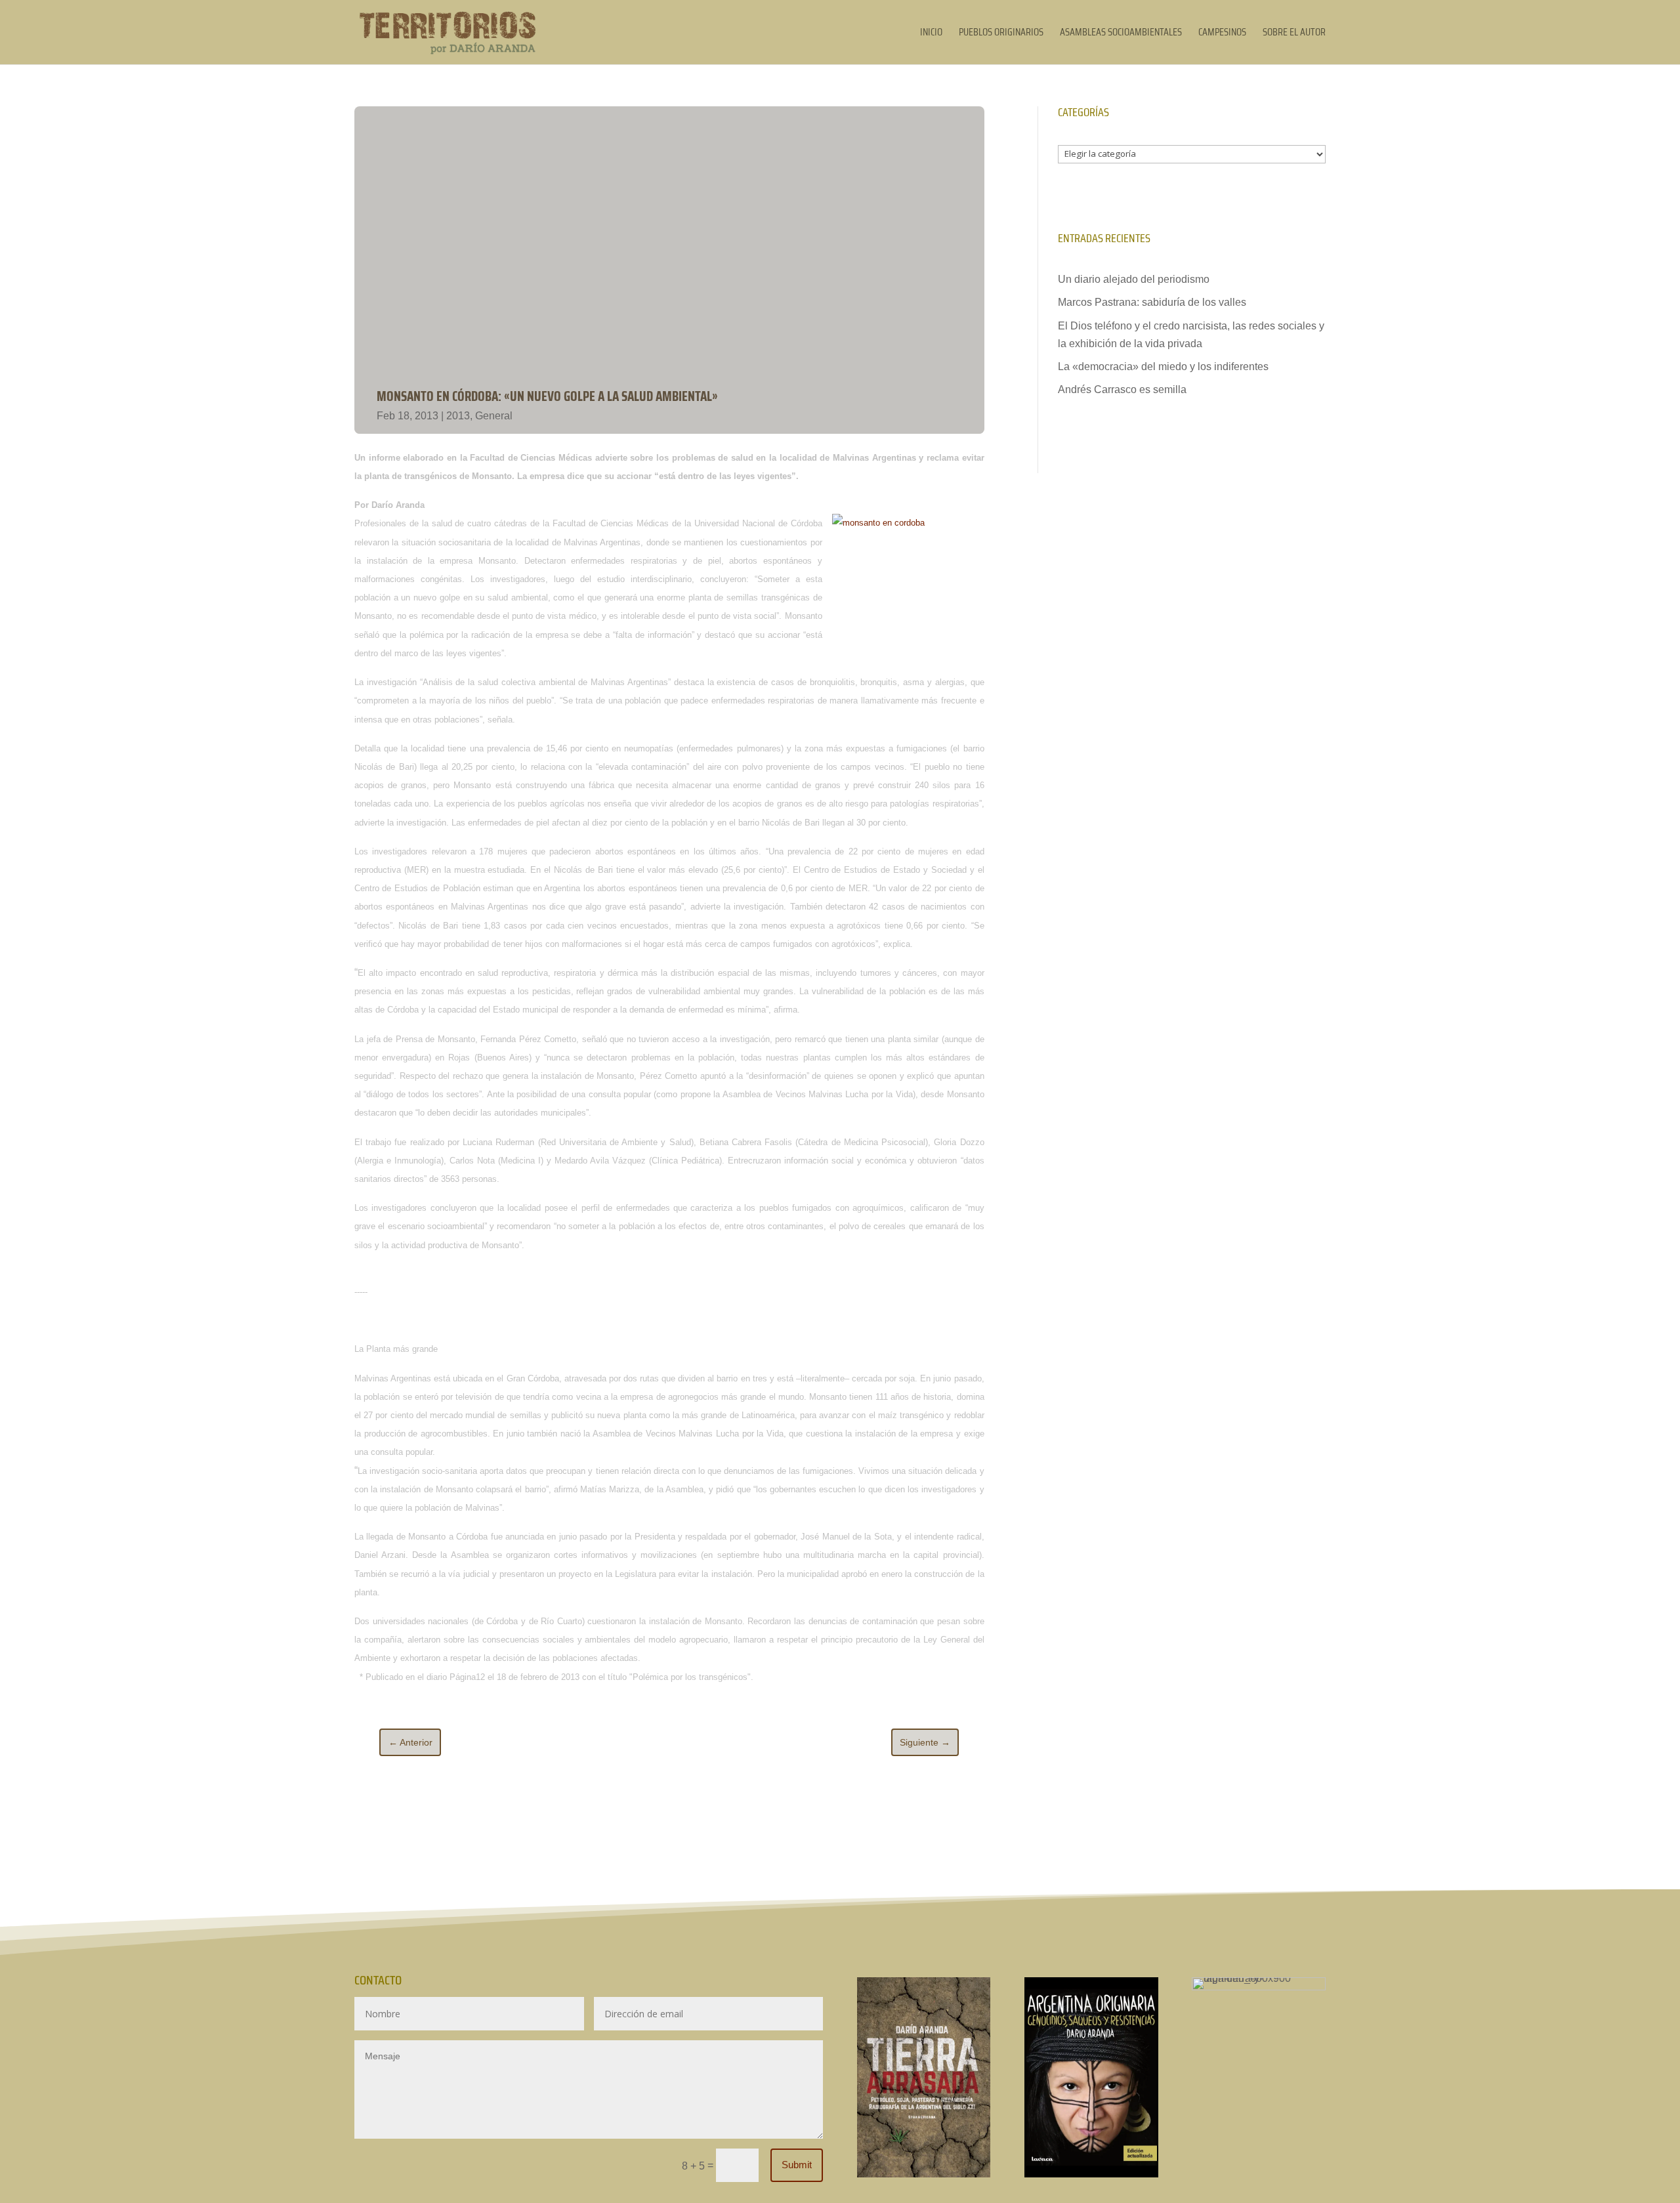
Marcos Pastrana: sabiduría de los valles (1152, 302)
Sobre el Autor (1294, 34)
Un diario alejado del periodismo (1134, 279)
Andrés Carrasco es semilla (1122, 389)
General (494, 416)
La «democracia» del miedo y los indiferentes (1163, 367)
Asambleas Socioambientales (1121, 34)
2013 (458, 416)
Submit (797, 2165)
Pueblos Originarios (1001, 34)
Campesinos (1222, 34)
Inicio (931, 34)
